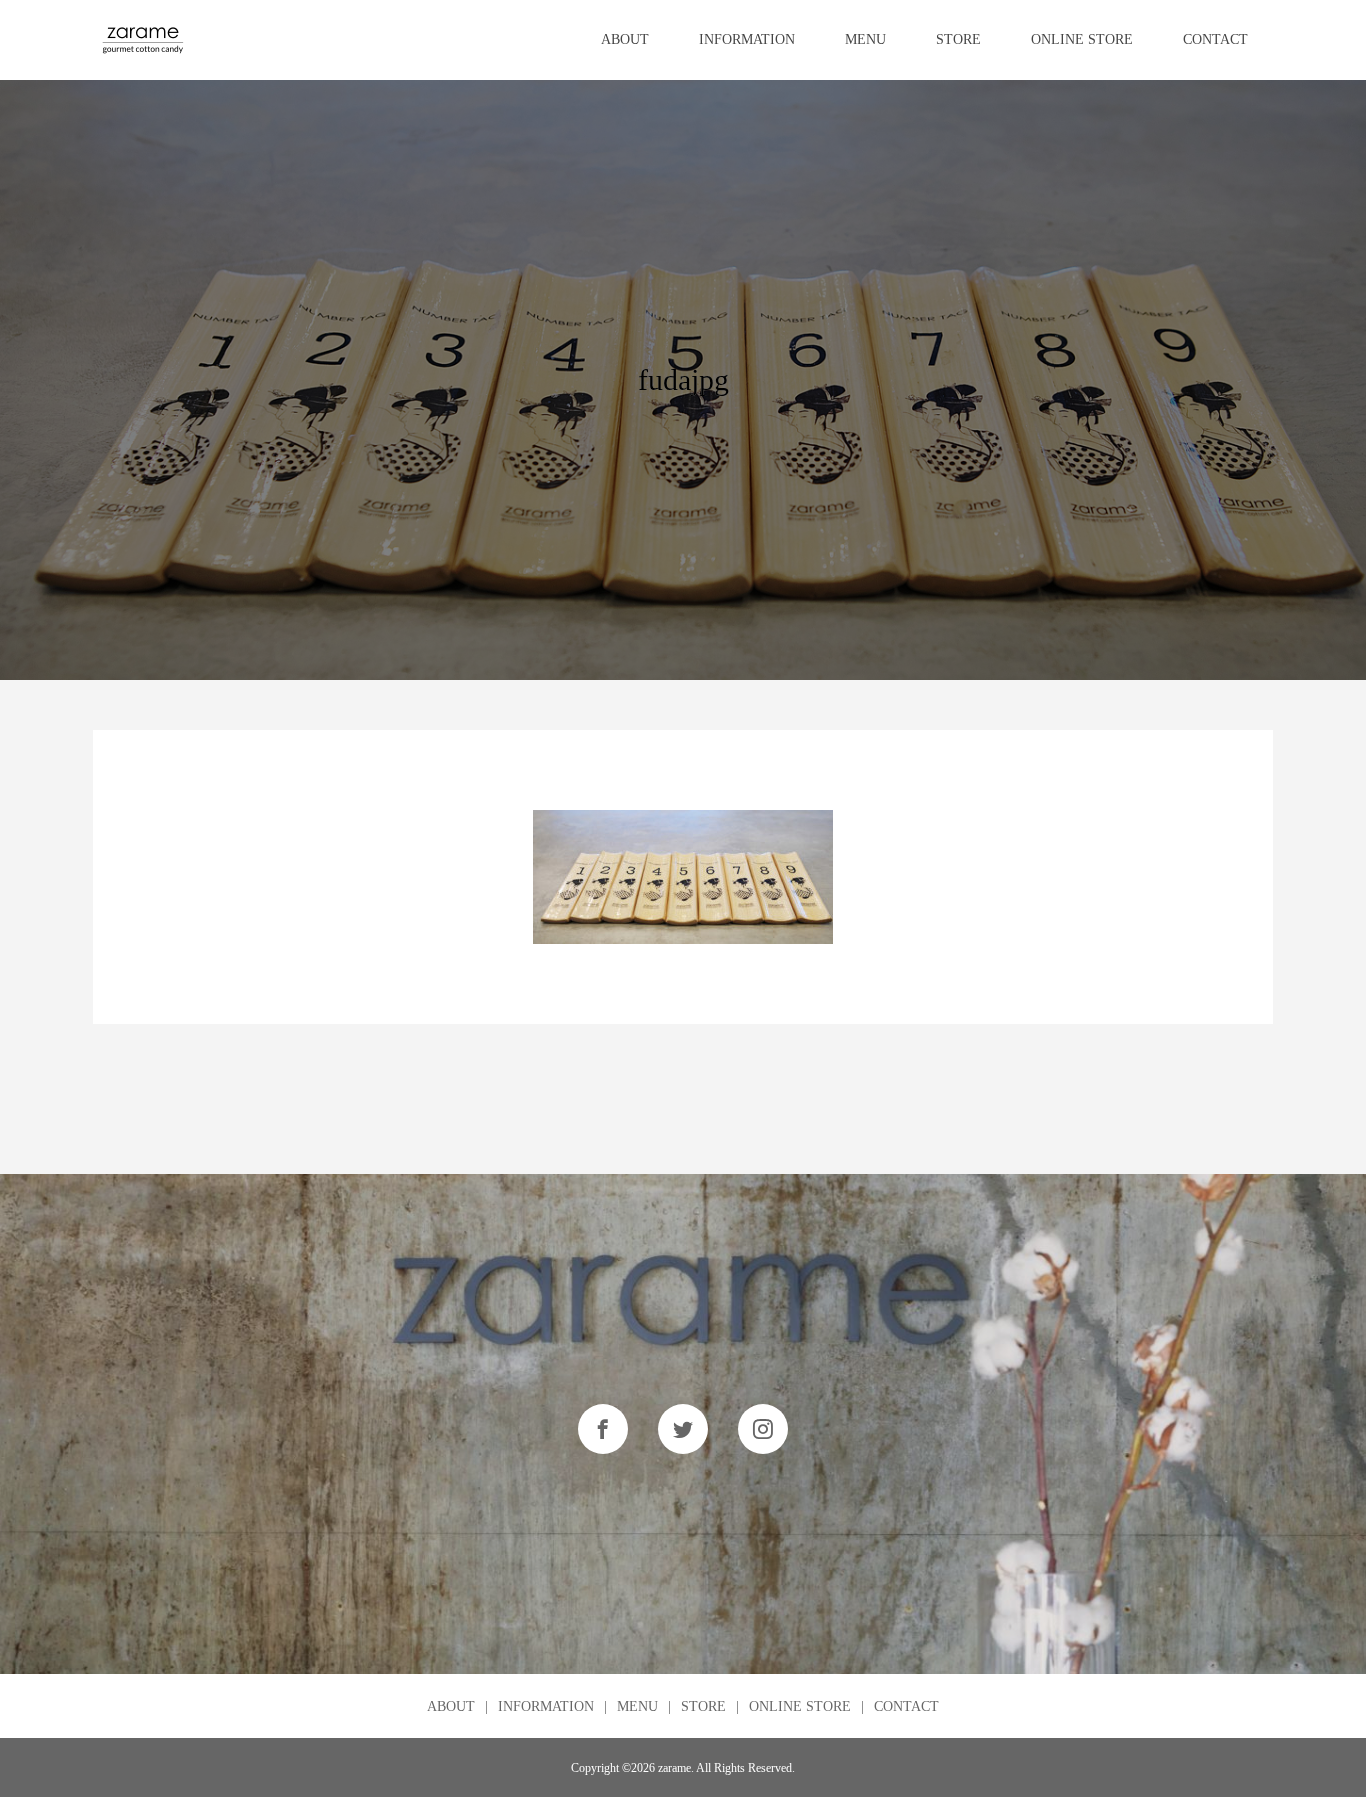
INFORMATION (747, 39)
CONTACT (1215, 39)
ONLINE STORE (1082, 39)
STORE (958, 39)
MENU (865, 39)
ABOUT (625, 39)
